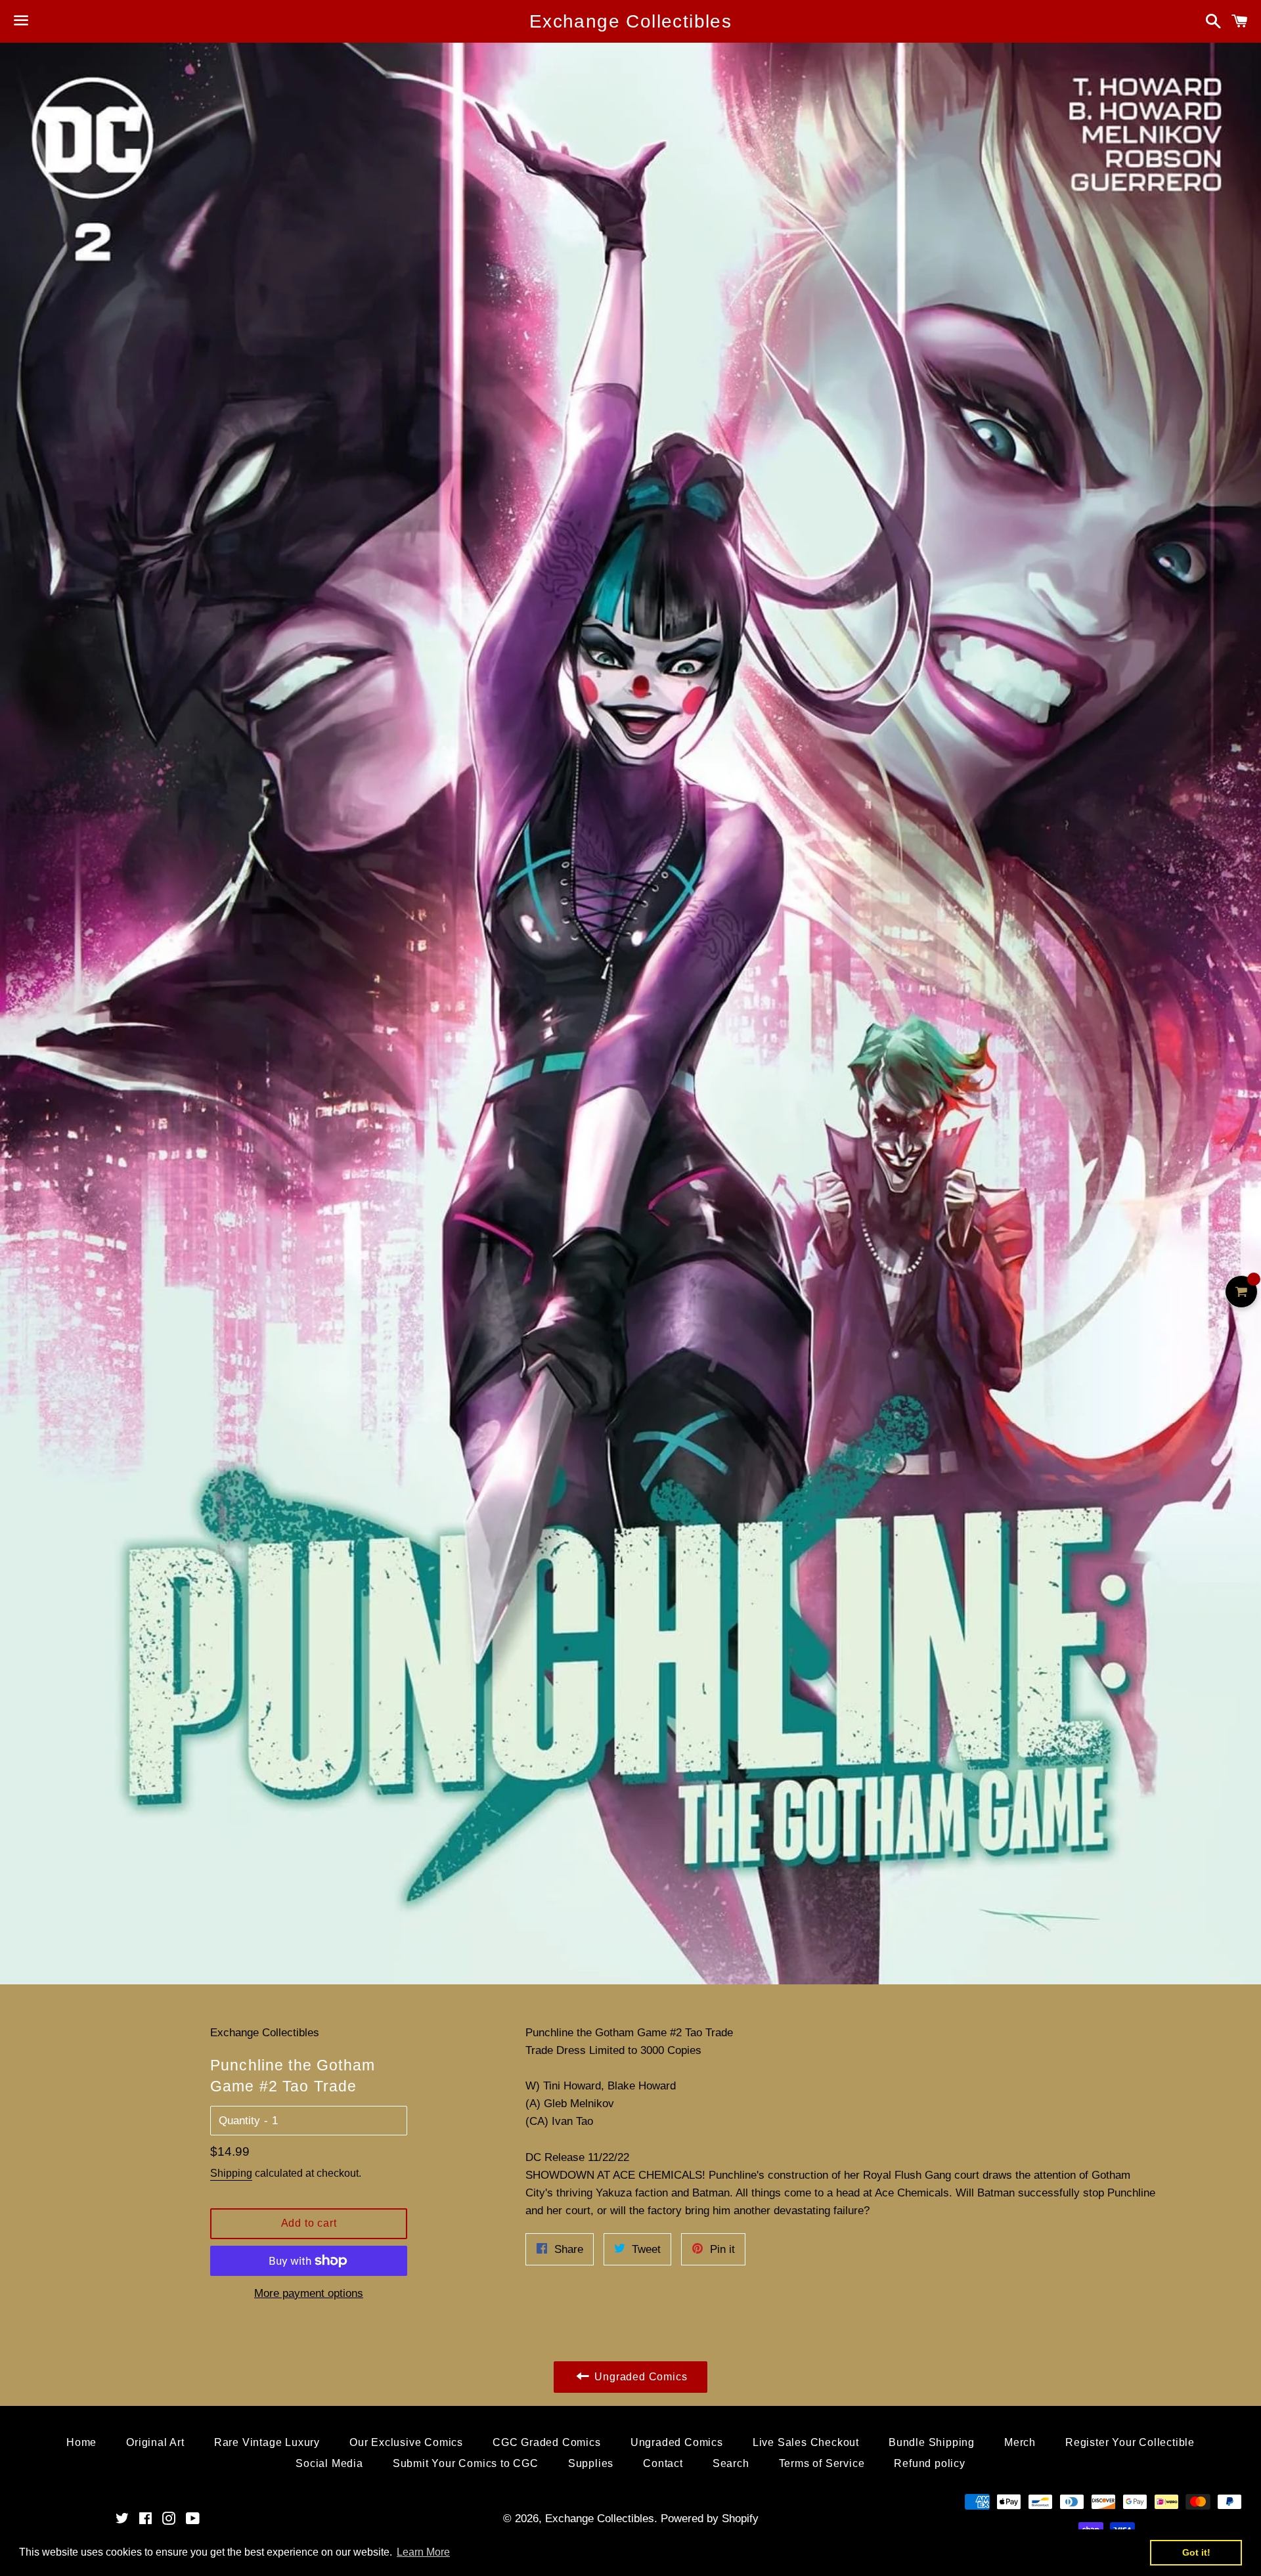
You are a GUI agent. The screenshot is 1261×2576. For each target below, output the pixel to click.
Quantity (239, 2121)
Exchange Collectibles (630, 21)
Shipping (231, 2173)
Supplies (591, 2463)
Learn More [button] (423, 2552)
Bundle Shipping (932, 2442)
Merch (1020, 2442)
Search (731, 2463)
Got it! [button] (1196, 2552)
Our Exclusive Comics (406, 2442)
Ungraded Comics (677, 2442)
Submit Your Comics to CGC (466, 2463)
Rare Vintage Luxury (267, 2442)
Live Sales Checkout (806, 2442)
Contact (663, 2463)
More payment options (309, 2293)
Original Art (155, 2442)
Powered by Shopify (710, 2519)
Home (81, 2442)
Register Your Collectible (1130, 2442)
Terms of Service (822, 2463)
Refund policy (929, 2463)
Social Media (329, 2463)
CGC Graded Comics (547, 2442)
